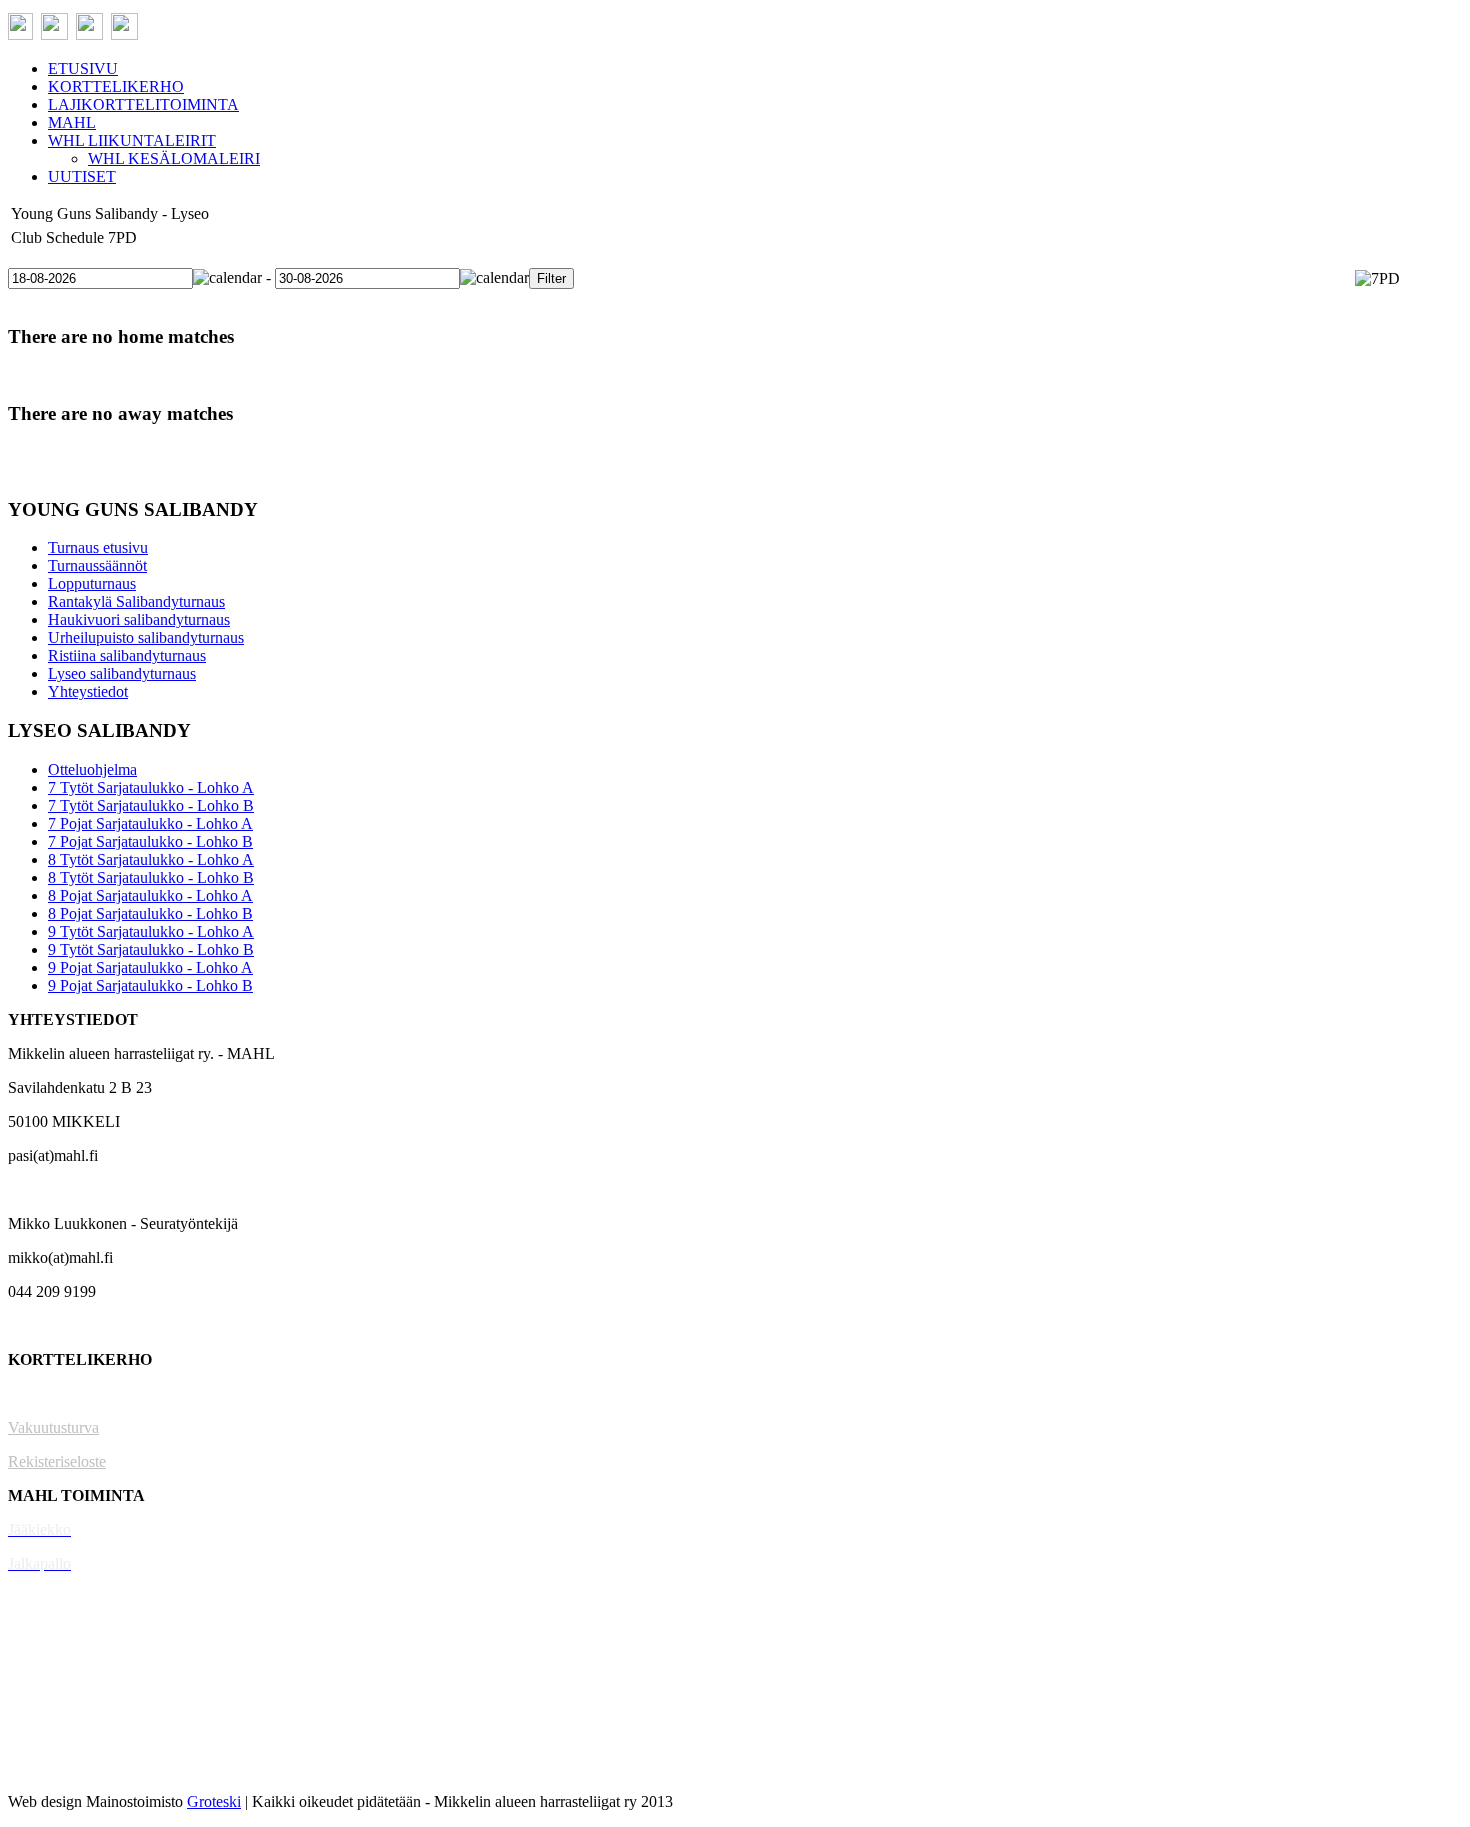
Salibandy (39, 1597)
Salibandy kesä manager (84, 1631)
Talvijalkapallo (54, 1665)
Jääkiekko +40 (54, 1767)
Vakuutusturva (53, 1427)
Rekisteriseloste (57, 1461)
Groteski (214, 1801)
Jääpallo (33, 1699)
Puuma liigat (47, 1733)
